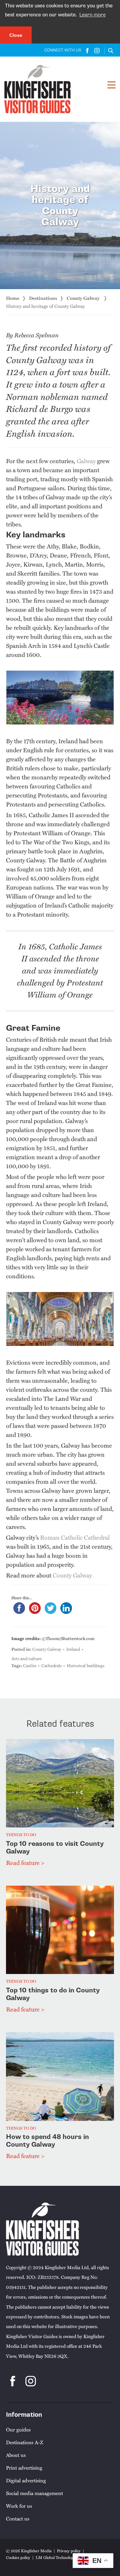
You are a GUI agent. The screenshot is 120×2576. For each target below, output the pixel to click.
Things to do (21, 1835)
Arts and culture (26, 1658)
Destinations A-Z (24, 2442)
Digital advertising (26, 2480)
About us (16, 2455)
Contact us (18, 2518)
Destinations (43, 298)
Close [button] (16, 35)
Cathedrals (51, 1665)
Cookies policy (18, 2557)
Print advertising (24, 2468)
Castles (30, 1665)
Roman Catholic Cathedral (75, 1537)
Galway (86, 461)
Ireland (73, 1649)
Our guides (18, 2429)
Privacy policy (69, 2551)
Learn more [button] (92, 15)
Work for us (19, 2506)
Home (13, 298)
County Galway (84, 298)
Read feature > (25, 1862)
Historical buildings (85, 1665)
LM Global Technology (55, 2557)
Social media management (34, 2493)
